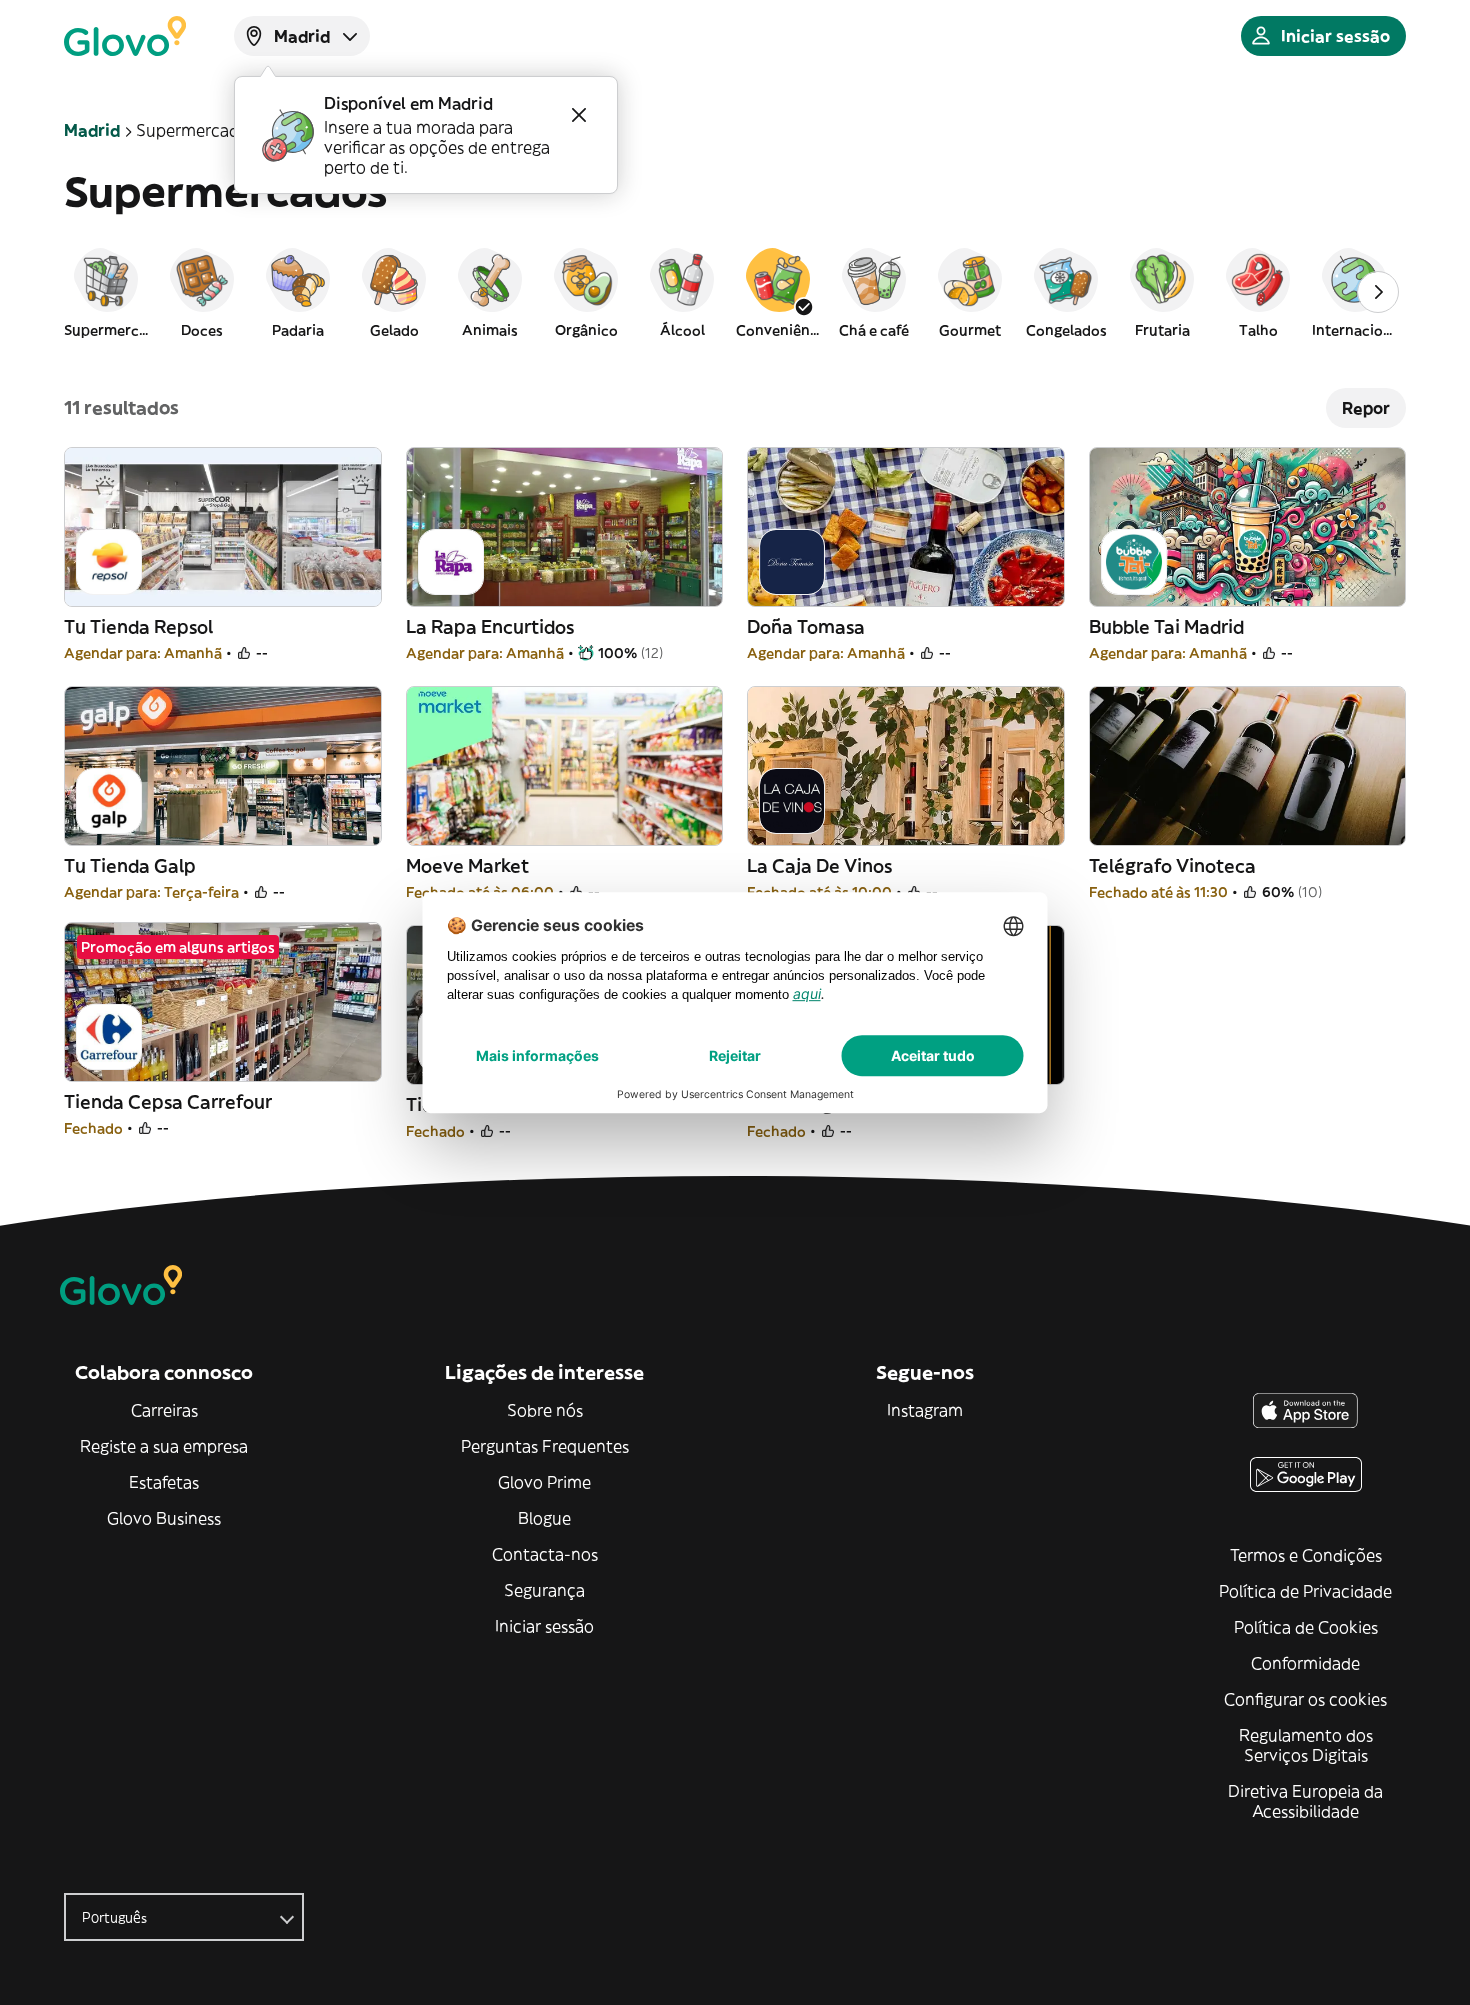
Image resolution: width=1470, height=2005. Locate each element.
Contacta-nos (545, 1554)
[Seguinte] (1378, 292)
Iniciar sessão (544, 1626)
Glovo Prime (544, 1482)
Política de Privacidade (1305, 1591)
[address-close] (579, 115)
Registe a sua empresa (164, 1446)
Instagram (925, 1410)
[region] (735, 292)
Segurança (544, 1590)
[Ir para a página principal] (125, 36)
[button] (106, 292)
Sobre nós (545, 1410)
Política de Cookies (1306, 1627)
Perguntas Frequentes (545, 1446)
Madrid (92, 130)
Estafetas (164, 1482)
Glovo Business (164, 1518)
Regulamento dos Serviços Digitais (1306, 1745)
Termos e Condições (1306, 1555)
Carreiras (164, 1410)
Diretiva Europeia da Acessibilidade (1305, 1801)
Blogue (544, 1518)
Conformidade (1305, 1663)
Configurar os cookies (1305, 1699)
